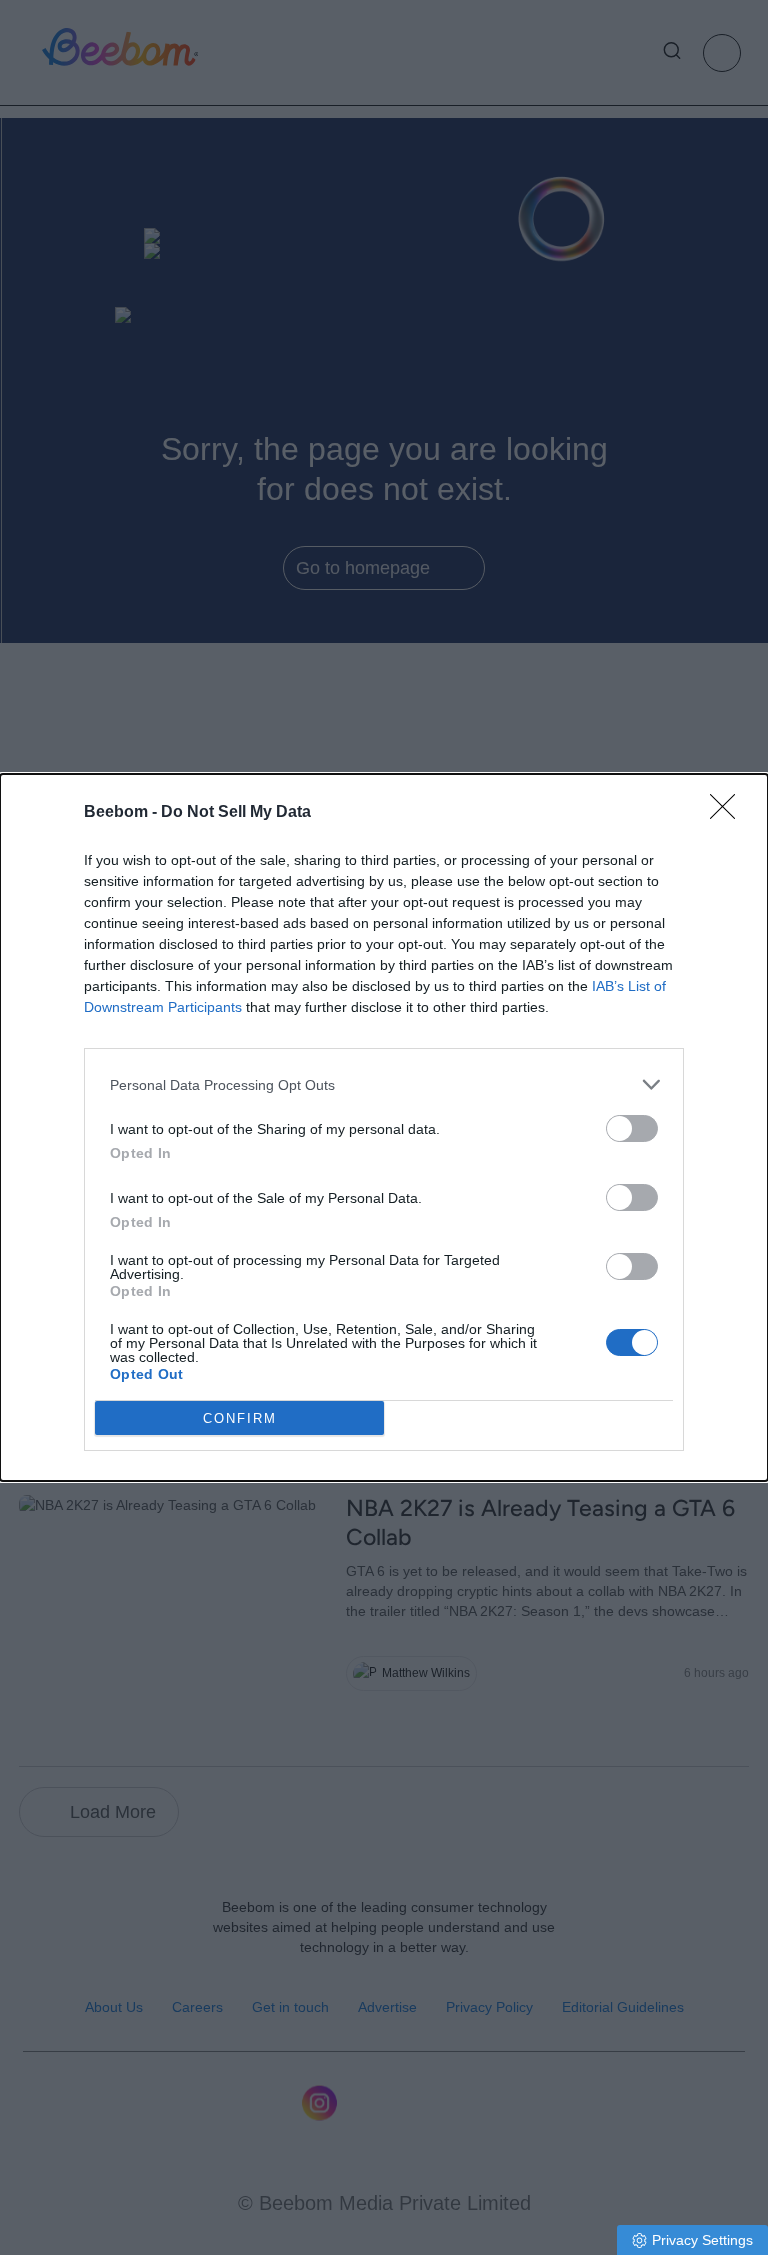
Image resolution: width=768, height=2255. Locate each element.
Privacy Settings (702, 2240)
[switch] (632, 1128)
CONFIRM (240, 1418)
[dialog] (384, 1127)
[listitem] (384, 1084)
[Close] (729, 813)
